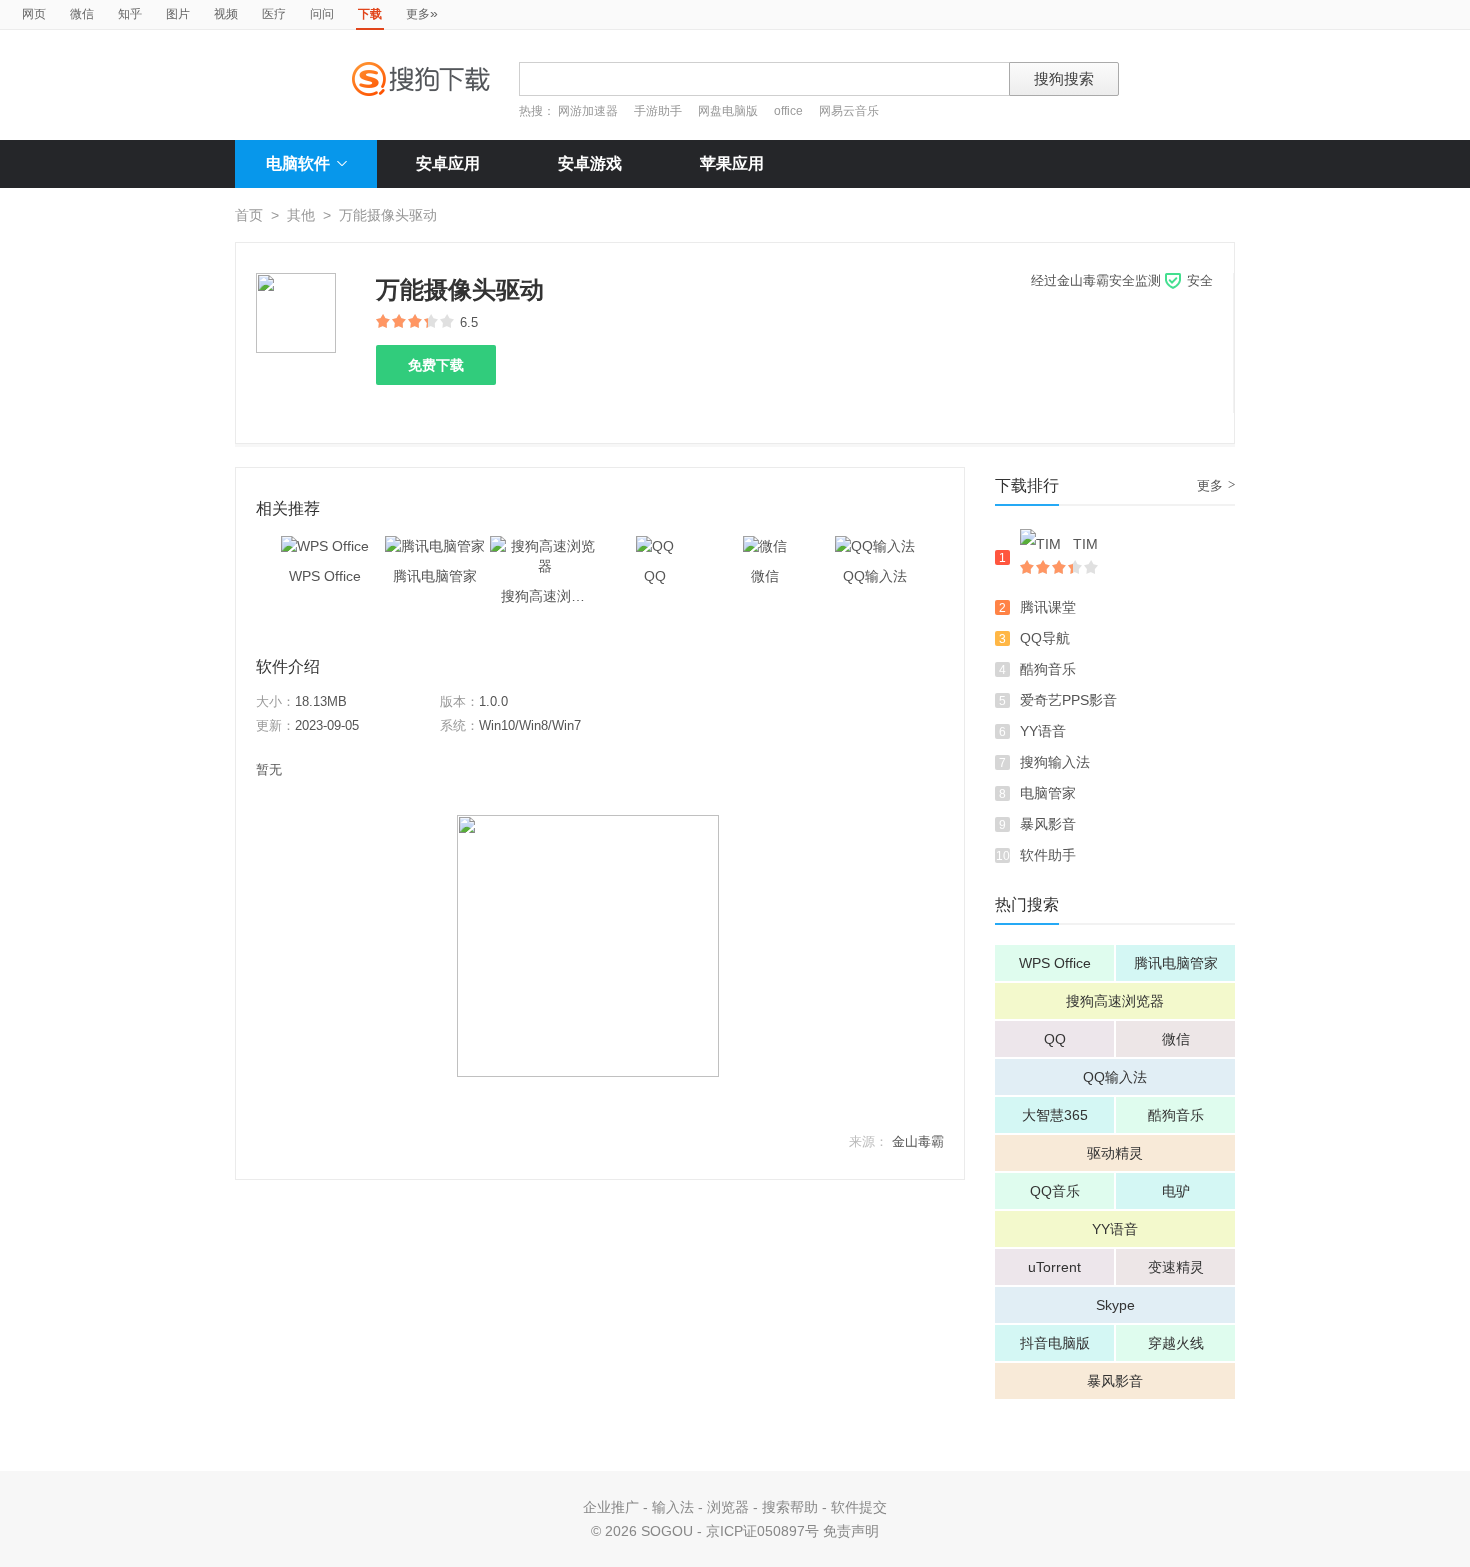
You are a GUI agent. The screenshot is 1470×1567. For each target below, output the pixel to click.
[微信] (765, 546)
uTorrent (1054, 1267)
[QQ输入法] (875, 546)
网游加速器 (588, 111)
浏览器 (728, 1507)
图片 (178, 14)
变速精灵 (1176, 1267)
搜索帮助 (790, 1507)
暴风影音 (1048, 824)
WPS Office (1055, 963)
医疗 (274, 14)
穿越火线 (1176, 1343)
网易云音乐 (849, 111)
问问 (322, 14)
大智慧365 (1055, 1115)
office (790, 111)
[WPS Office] (325, 546)
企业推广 (611, 1507)
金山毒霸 (918, 1141)
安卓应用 (448, 163)
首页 (249, 215)
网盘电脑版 (728, 111)
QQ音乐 (1055, 1191)
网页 (34, 14)
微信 (82, 14)
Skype (1115, 1305)
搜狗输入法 (1055, 762)
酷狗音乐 (1048, 669)
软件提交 (859, 1507)
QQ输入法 (1115, 1077)
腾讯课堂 (1048, 607)
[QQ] (655, 546)
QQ (1055, 1039)
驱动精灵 (1115, 1153)
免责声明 (851, 1531)
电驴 (1176, 1191)
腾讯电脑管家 (1176, 963)
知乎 (130, 14)
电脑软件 (298, 163)
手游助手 (659, 111)
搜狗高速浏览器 (1115, 1001)
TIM (1085, 544)
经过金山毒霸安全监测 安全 (1122, 280)
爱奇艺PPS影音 (1068, 700)
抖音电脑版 (1055, 1343)
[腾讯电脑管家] (435, 546)
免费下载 (436, 365)
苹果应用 (732, 163)
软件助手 (1048, 855)
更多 (422, 13)
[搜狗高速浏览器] (545, 546)
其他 (301, 215)
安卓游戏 (590, 163)
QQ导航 (1045, 638)
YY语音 (1043, 731)
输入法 (673, 1507)
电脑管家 (1048, 793)
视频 (226, 14)
